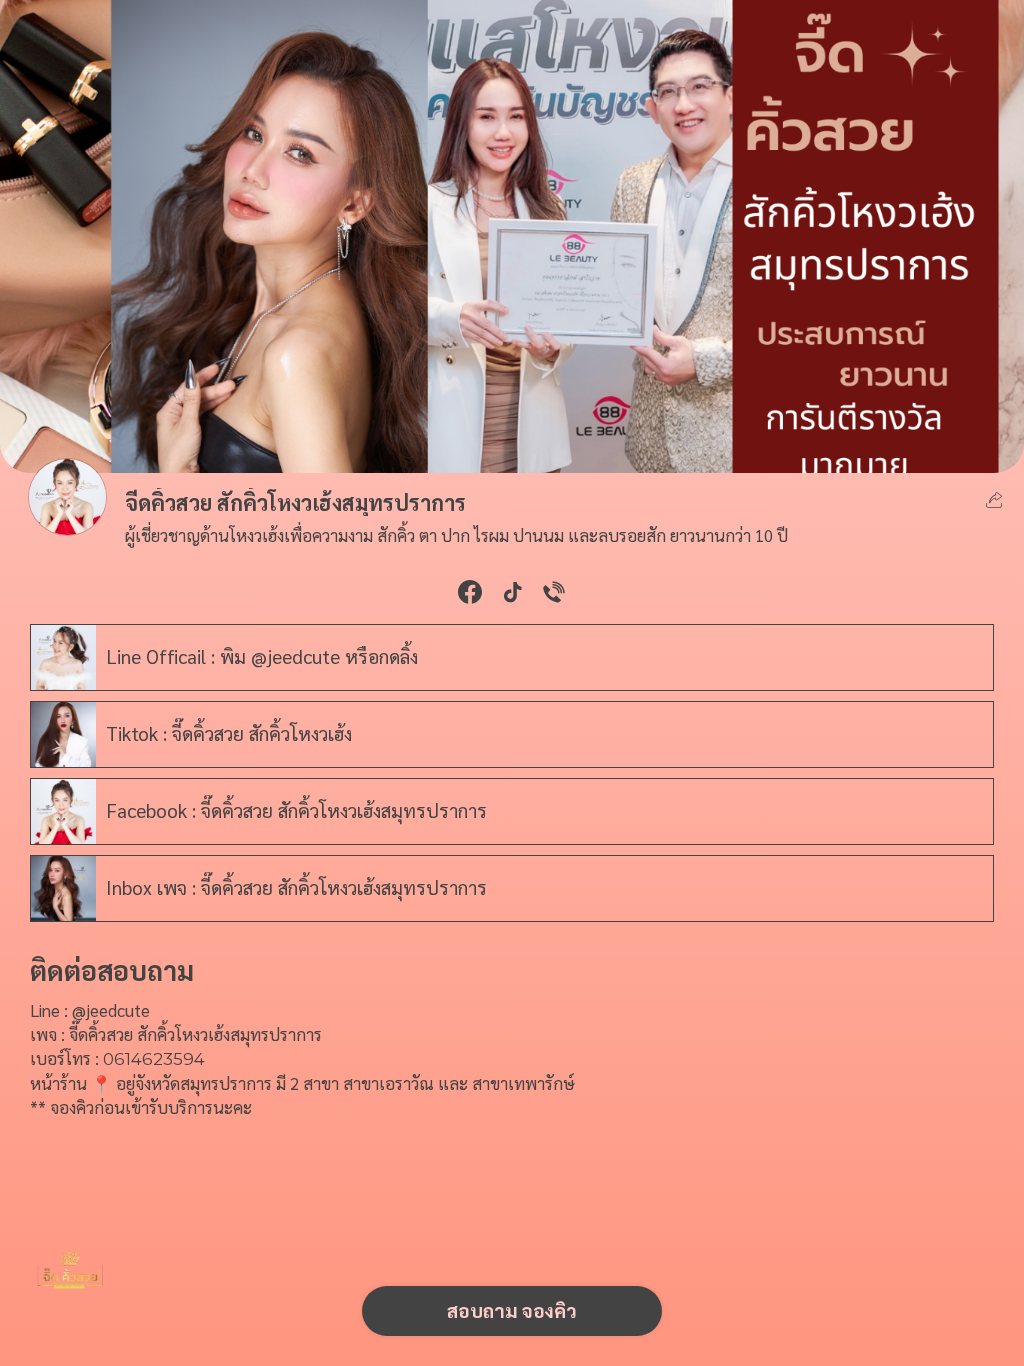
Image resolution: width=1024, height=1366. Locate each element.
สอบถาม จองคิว (512, 1309)
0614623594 (154, 1059)
